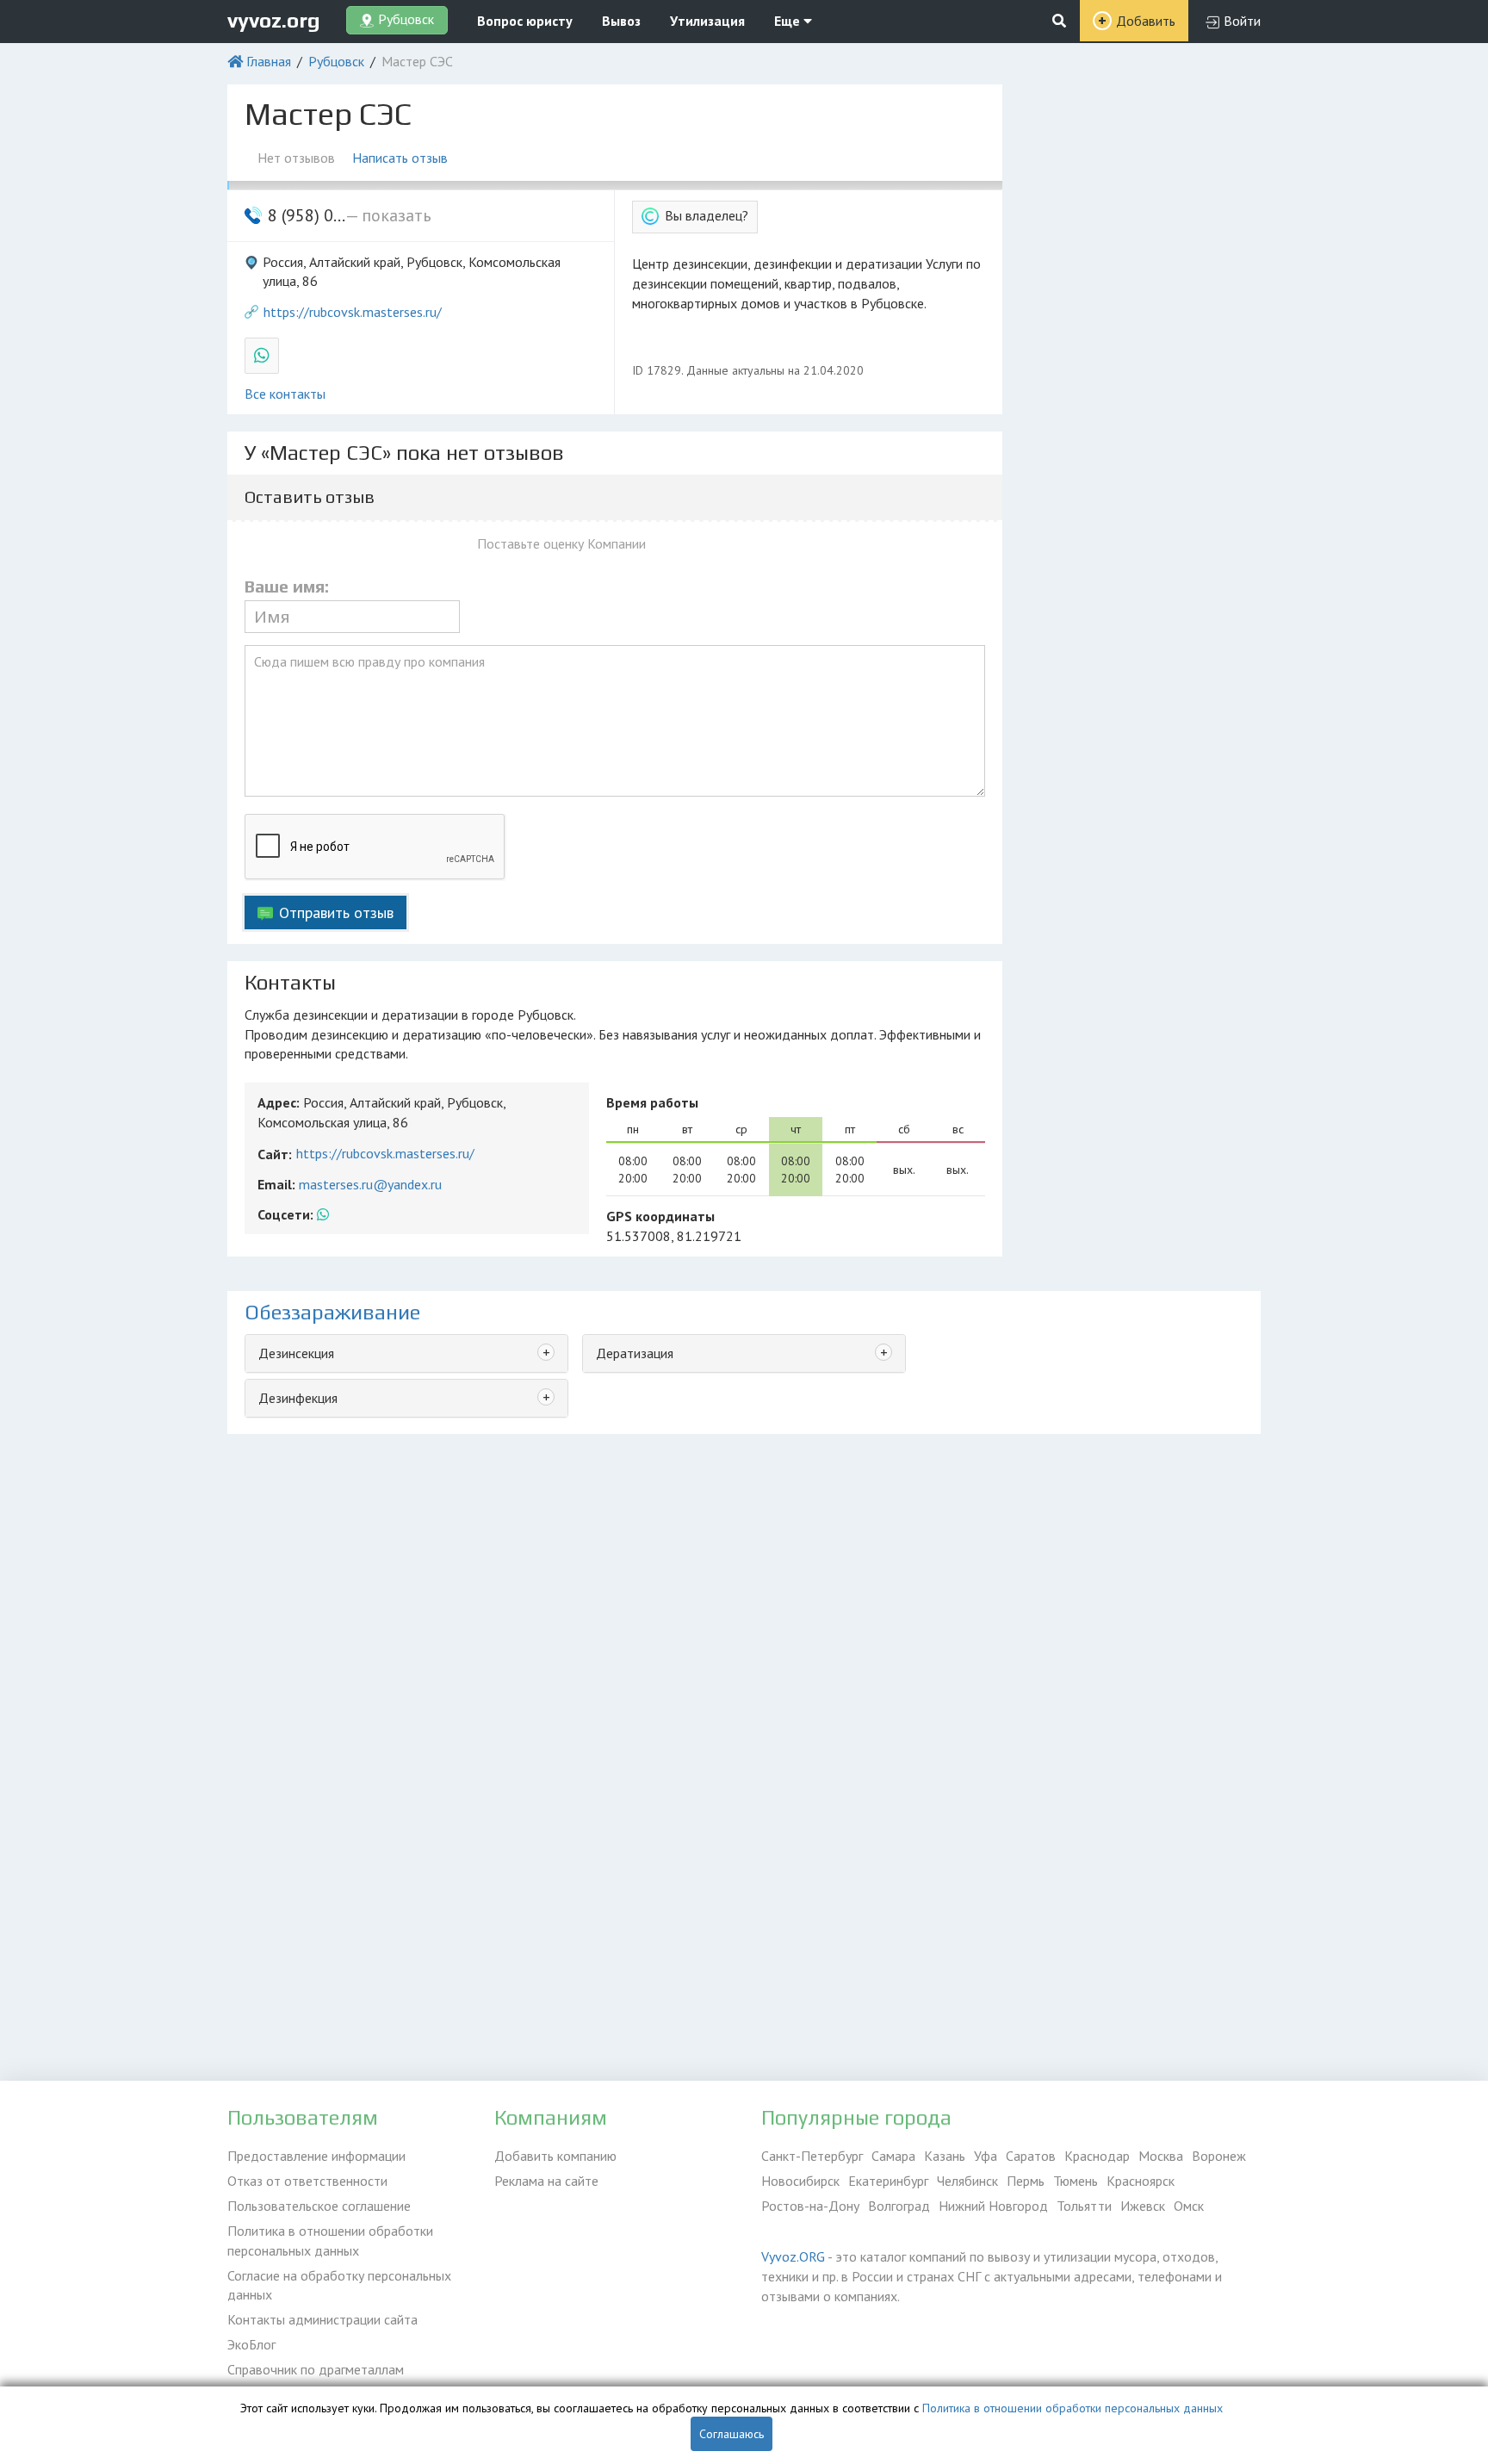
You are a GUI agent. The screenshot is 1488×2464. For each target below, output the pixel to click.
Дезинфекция (298, 1398)
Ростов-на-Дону (810, 2206)
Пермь (1026, 2181)
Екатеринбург (888, 2181)
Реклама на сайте (546, 2181)
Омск (1189, 2206)
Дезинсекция (296, 1353)
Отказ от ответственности (307, 2181)
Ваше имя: (287, 587)
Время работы (652, 1102)
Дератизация (635, 1353)
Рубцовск (336, 61)
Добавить (1146, 21)
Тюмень (1076, 2181)
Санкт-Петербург (812, 2156)
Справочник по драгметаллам (316, 2369)
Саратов (1031, 2156)
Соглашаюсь (732, 2434)
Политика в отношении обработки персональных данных (330, 2241)
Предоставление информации (316, 2156)
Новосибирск (800, 2181)
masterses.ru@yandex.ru (370, 1184)
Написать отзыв (400, 158)
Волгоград (899, 2206)
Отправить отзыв (336, 912)
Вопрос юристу (525, 21)
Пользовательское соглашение (319, 2206)
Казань (945, 2156)
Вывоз (621, 21)
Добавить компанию (555, 2156)
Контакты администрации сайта (322, 2319)
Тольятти (1084, 2206)
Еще (789, 21)
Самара (893, 2156)
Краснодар (1097, 2156)
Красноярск (1141, 2181)
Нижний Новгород (993, 2206)
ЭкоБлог (251, 2344)
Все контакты (285, 394)
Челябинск (967, 2181)
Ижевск (1143, 2206)
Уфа (986, 2156)
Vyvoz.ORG (793, 2256)
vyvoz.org (274, 20)
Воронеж (1219, 2156)
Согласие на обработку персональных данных (339, 2285)
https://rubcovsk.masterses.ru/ (353, 312)
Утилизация (707, 21)
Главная (269, 61)
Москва (1161, 2156)
